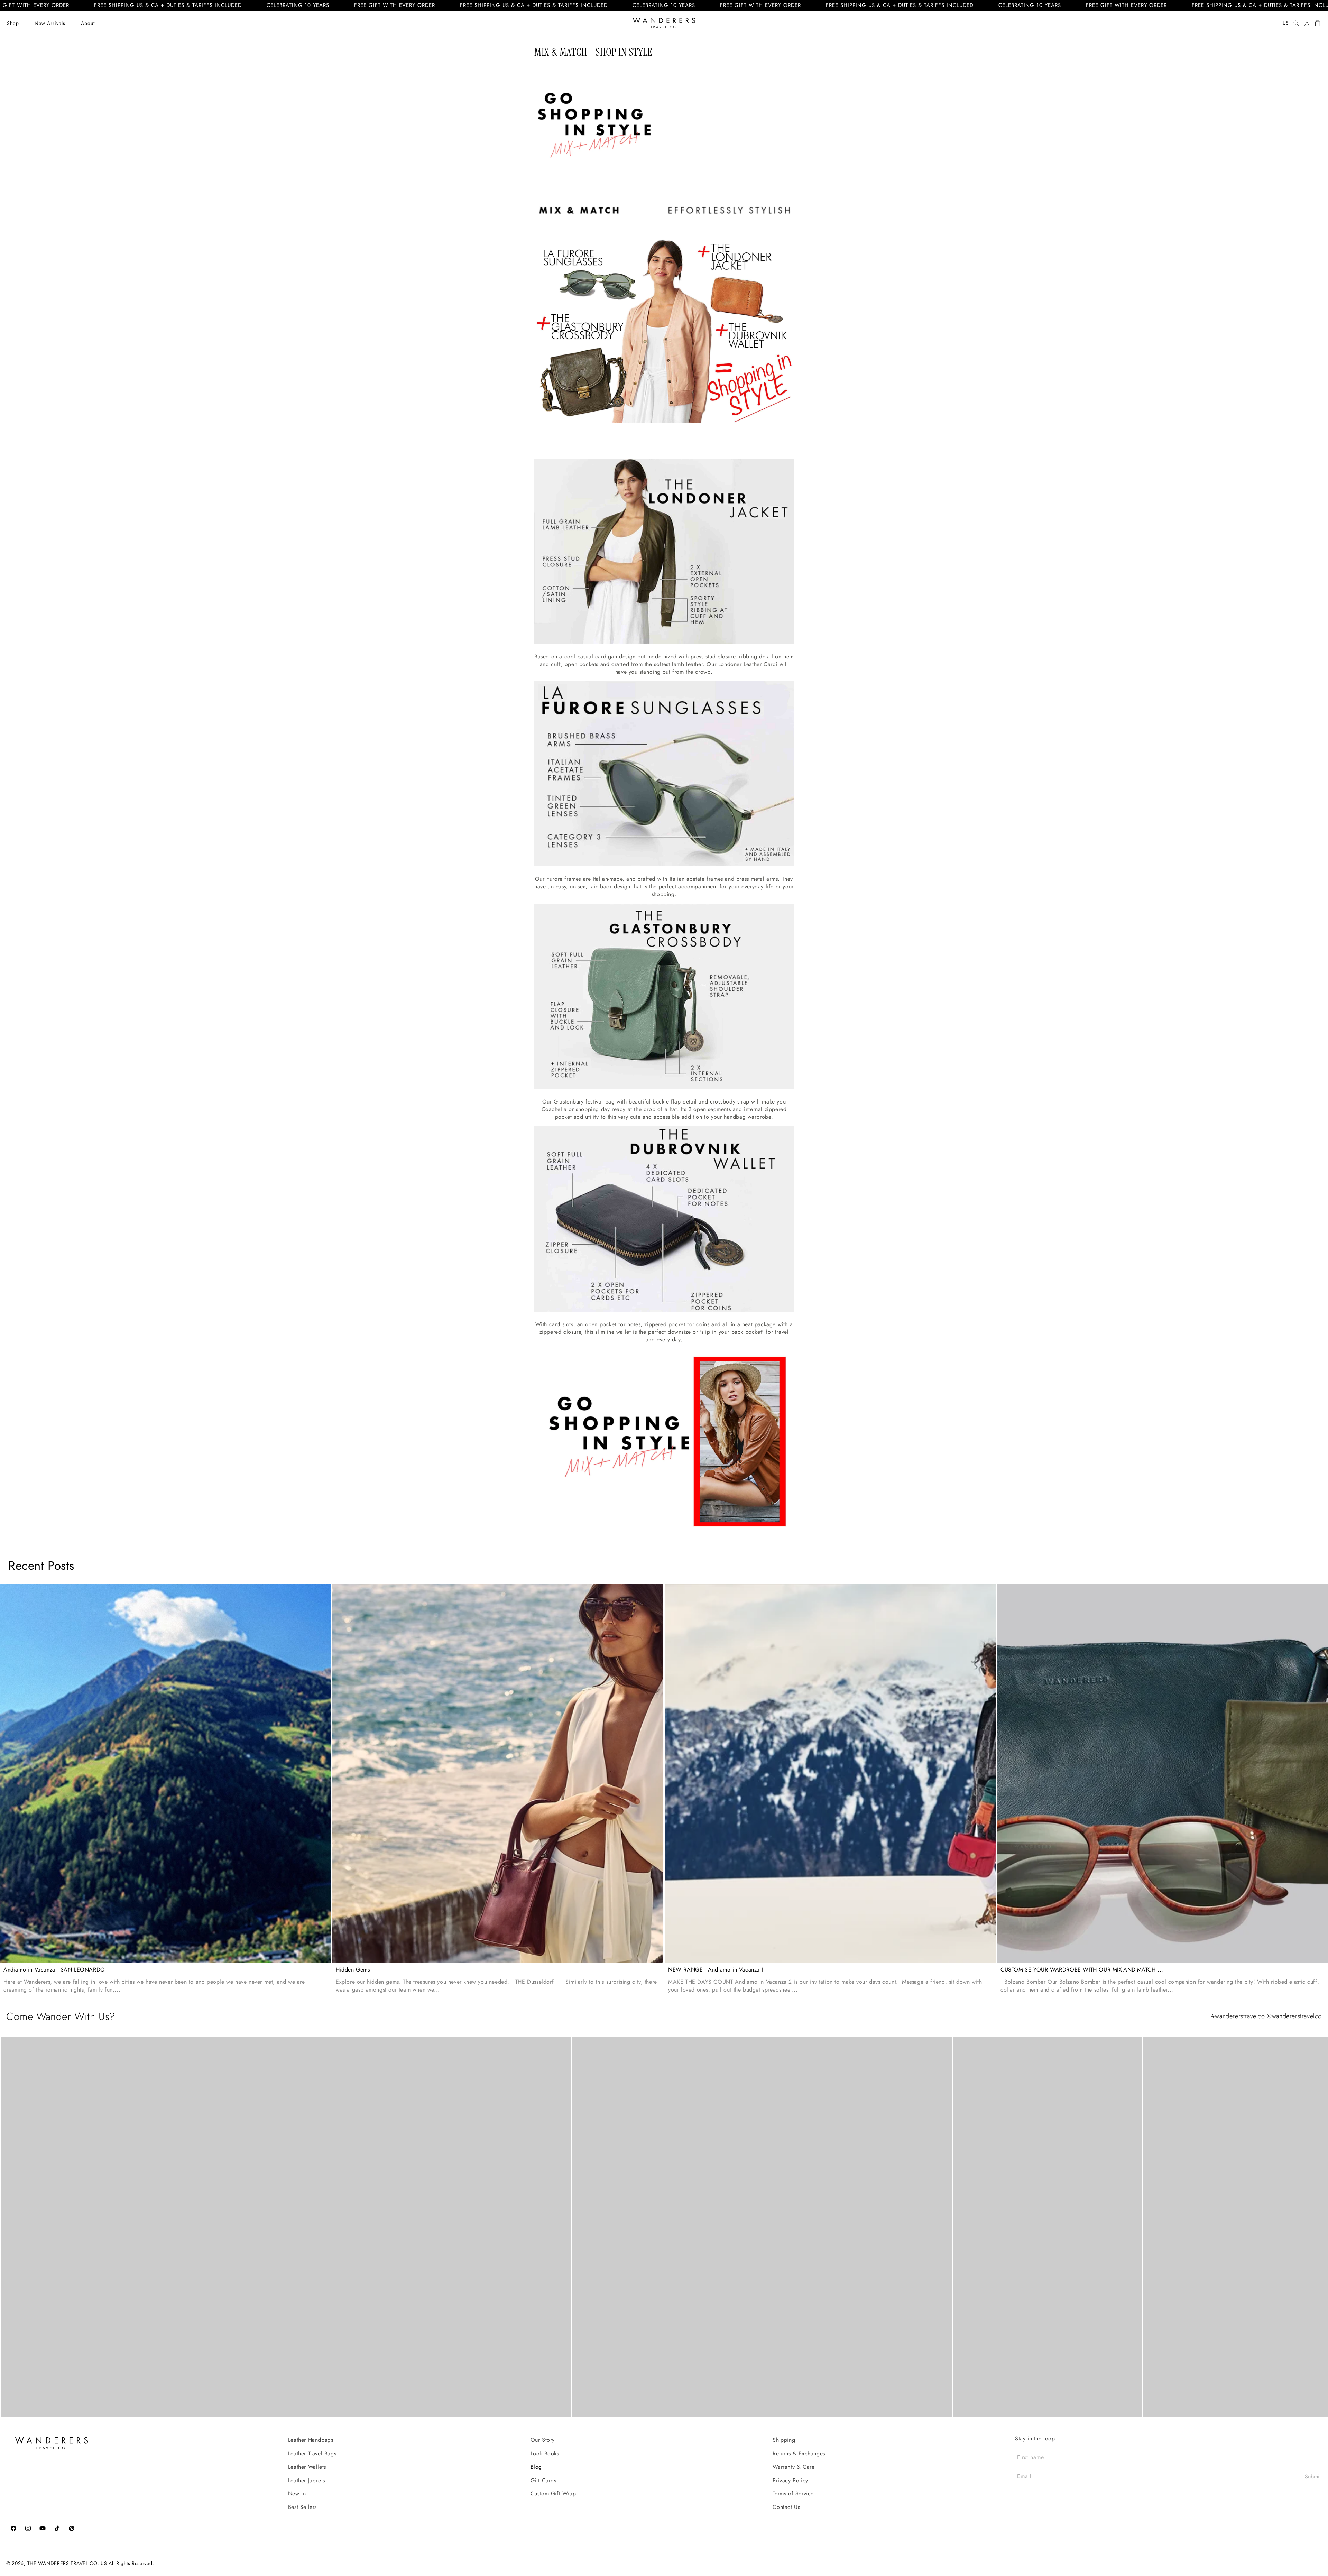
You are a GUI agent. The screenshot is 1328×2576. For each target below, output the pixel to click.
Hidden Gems (353, 1970)
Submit (1313, 2477)
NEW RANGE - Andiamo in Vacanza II (717, 1970)
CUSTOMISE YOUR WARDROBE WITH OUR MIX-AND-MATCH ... (1082, 1970)
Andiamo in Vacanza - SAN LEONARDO (54, 1970)
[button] (13, 23)
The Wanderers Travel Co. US (67, 2563)
